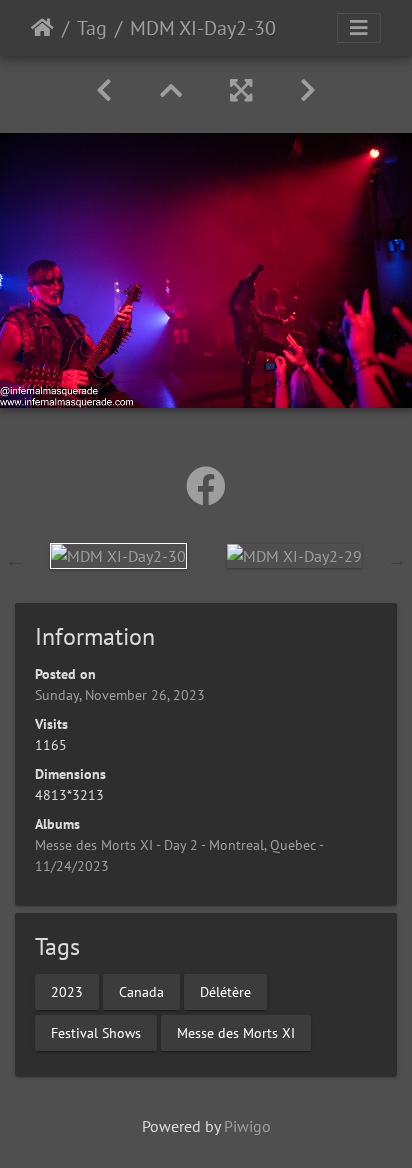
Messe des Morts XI (236, 1032)
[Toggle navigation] (359, 28)
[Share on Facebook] (206, 486)
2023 (67, 991)
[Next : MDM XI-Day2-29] (308, 90)
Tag (92, 28)
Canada (141, 991)
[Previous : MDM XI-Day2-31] (104, 90)
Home (42, 28)
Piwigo (247, 1126)
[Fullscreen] (241, 90)
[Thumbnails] (171, 90)
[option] (118, 555)
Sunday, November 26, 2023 (120, 695)
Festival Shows (96, 1032)
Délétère (225, 991)
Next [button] (397, 560)
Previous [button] (15, 560)
